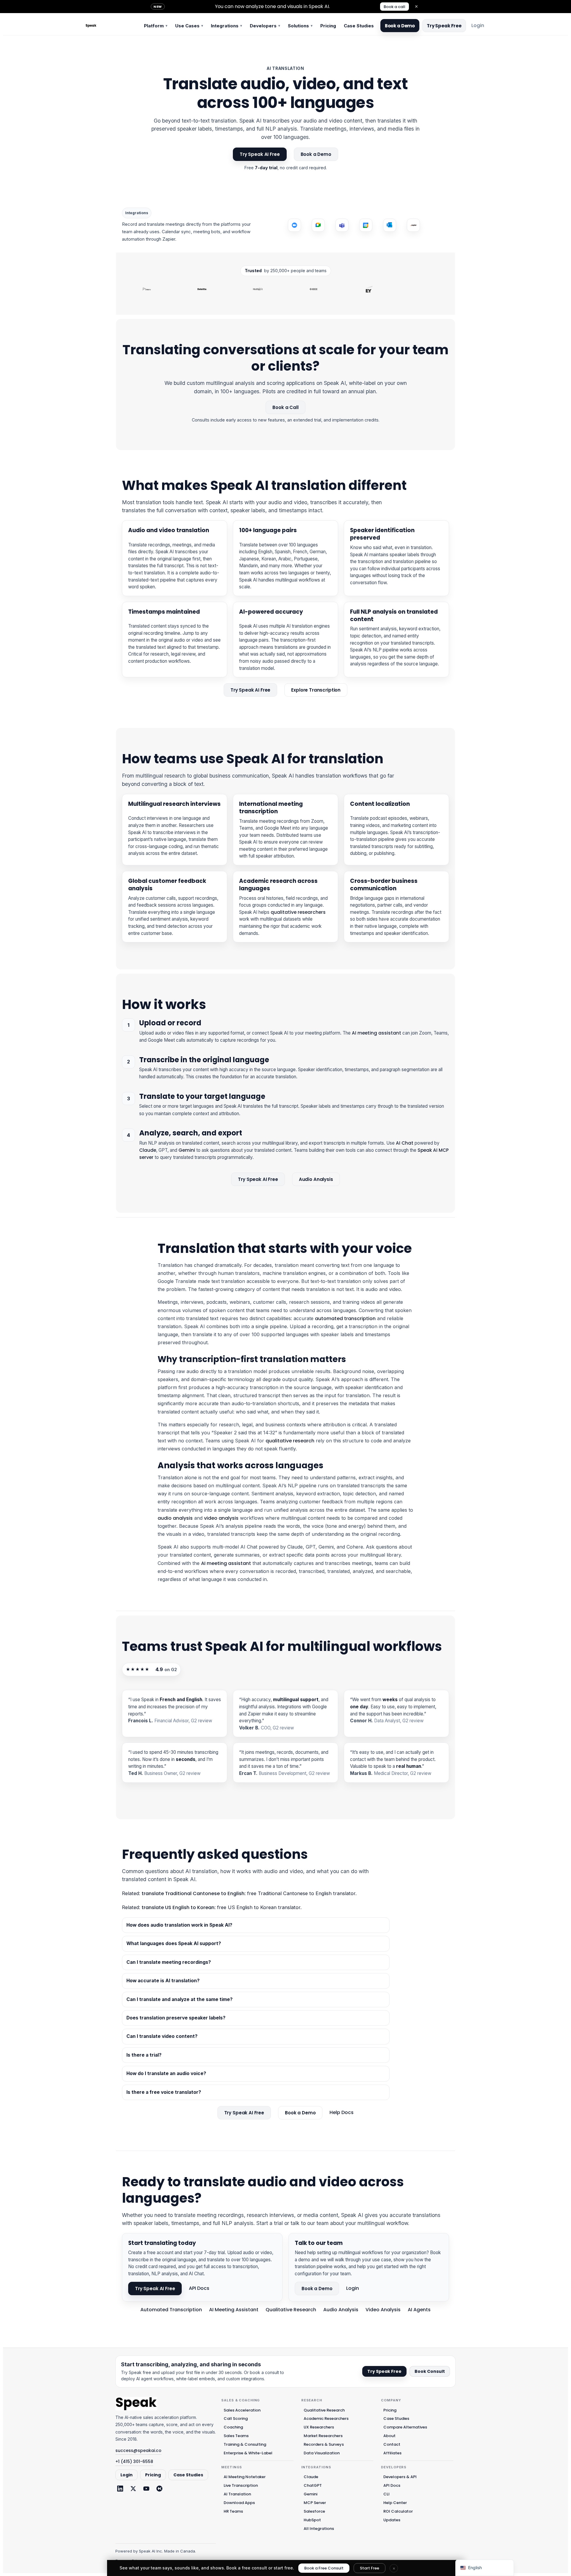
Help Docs (342, 2113)
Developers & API (400, 2477)
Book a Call (285, 407)
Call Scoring (236, 2418)
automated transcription (345, 1318)
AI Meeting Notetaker (245, 2477)
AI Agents (419, 2310)
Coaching (233, 2427)
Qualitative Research (291, 2310)
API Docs (199, 2288)
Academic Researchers (326, 2418)
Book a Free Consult (324, 2568)
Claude (148, 1150)
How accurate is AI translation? (163, 1981)
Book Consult (430, 2371)
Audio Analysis (316, 1179)
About (389, 2436)
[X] (133, 2489)
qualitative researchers (298, 912)
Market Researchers (323, 2436)
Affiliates (392, 2453)
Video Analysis (383, 2310)
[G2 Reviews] (159, 2489)
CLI (386, 2494)
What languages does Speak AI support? (174, 1943)
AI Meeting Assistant (234, 2310)
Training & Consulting (245, 2444)
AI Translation (237, 2494)
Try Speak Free (444, 26)
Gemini (187, 1150)
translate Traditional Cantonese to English (193, 1893)
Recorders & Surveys (324, 2444)
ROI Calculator (398, 2511)
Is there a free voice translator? (164, 2092)
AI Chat (405, 1143)
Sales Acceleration (242, 2410)
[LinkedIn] (120, 2489)
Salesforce (314, 2511)
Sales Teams (236, 2436)
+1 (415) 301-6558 (134, 2461)
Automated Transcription (171, 2310)
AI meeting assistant (377, 1033)
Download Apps (239, 2503)
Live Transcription (241, 2485)
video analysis (221, 1518)
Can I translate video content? (162, 2036)
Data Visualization (322, 2453)
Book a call (394, 7)
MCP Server (315, 2503)
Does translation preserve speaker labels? (176, 2018)
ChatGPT (313, 2485)
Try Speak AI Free (260, 154)
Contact (392, 2444)
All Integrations (319, 2529)
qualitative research (290, 1441)
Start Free (370, 2568)
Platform (156, 26)
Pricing (328, 26)
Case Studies (359, 26)
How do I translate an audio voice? (166, 2073)
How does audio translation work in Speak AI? (179, 1925)
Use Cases (189, 26)
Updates (392, 2520)
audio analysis (175, 1518)
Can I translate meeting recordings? (169, 1962)
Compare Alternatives (405, 2427)
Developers (265, 26)
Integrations (226, 26)
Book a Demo (400, 26)
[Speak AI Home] (110, 26)
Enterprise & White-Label (248, 2453)
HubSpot (312, 2520)
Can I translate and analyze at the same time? (179, 1999)
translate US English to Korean (178, 1907)
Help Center (395, 2503)
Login (478, 25)
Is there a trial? (144, 2055)
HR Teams (233, 2511)
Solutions (300, 26)
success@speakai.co (138, 2450)
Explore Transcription (316, 690)
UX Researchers (319, 2427)
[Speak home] (136, 2404)
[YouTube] (146, 2489)
